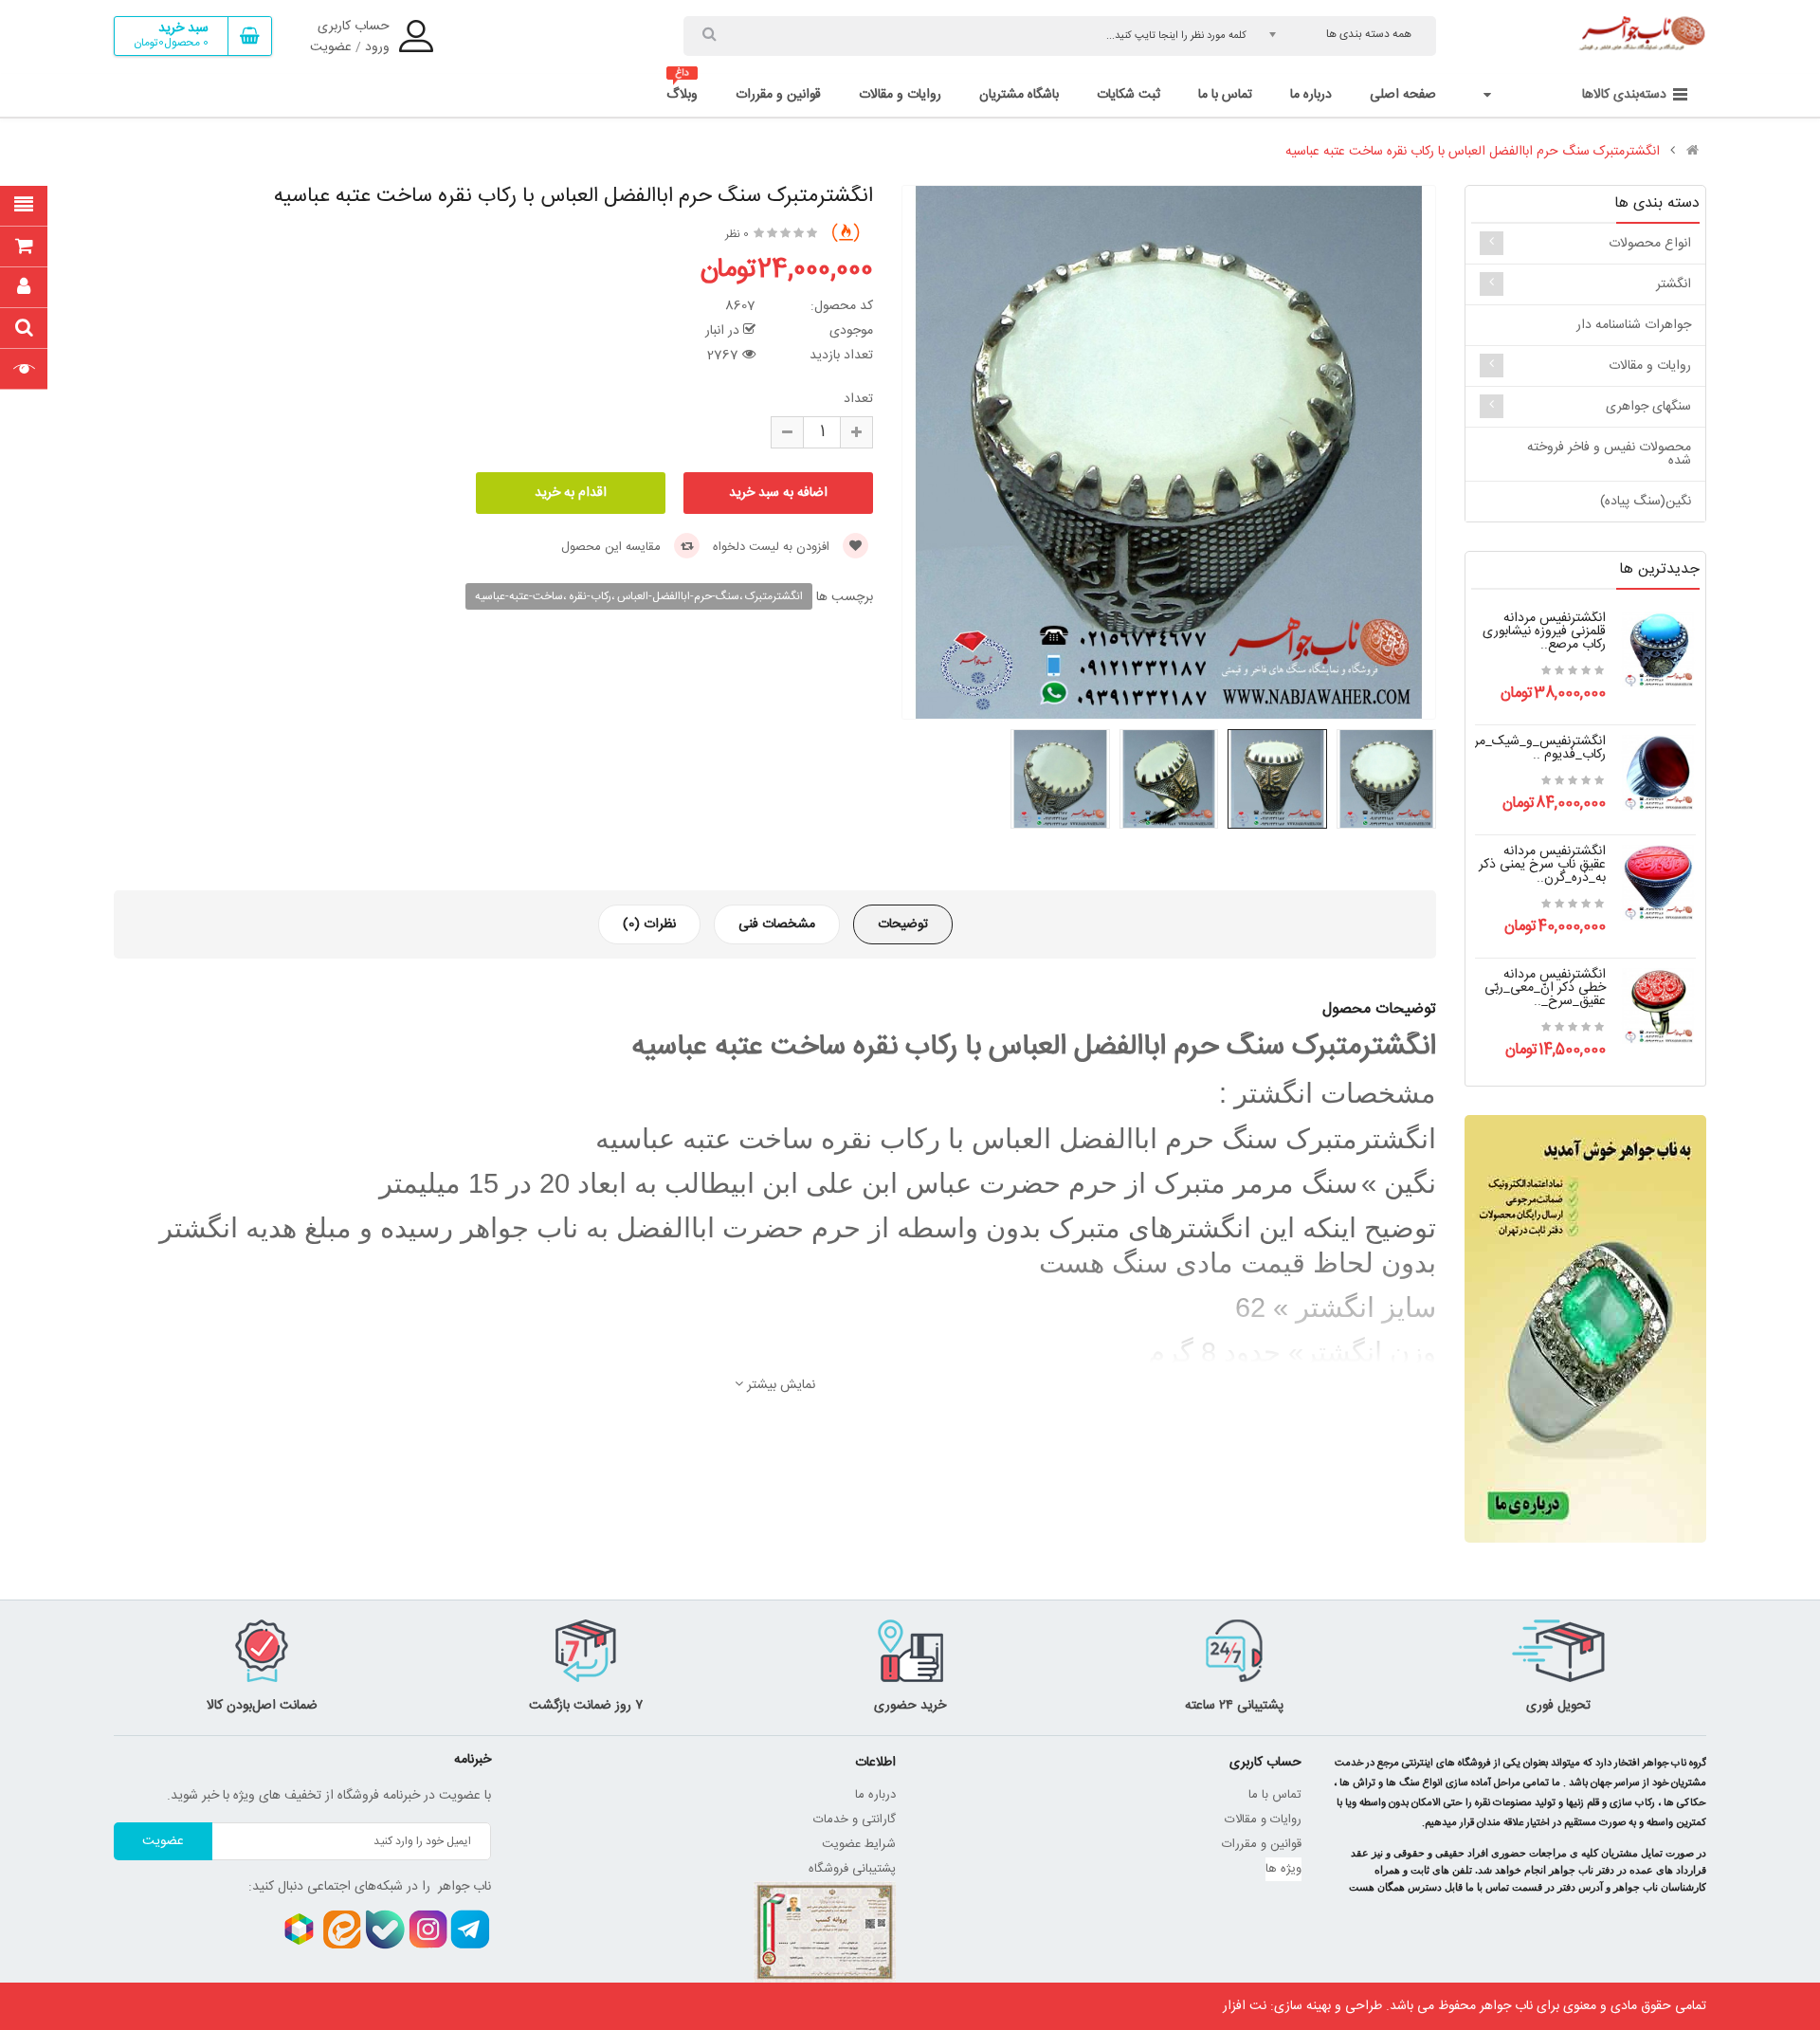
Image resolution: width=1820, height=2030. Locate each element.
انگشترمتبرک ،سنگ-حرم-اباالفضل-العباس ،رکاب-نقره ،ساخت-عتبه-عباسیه (639, 596)
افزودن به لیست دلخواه (773, 547)
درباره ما (875, 1795)
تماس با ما (1275, 1795)
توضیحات (903, 924)
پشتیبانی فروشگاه (852, 1869)
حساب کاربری (354, 27)
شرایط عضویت (859, 1844)
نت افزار (1245, 2006)
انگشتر (1674, 284)
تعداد (858, 399)
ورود (377, 47)
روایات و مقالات (1650, 366)
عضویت (331, 47)
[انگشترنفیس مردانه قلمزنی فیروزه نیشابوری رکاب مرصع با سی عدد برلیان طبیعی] (1658, 650)
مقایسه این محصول (613, 547)
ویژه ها (1283, 1869)
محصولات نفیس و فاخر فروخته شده (1609, 454)
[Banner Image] (1585, 1329)
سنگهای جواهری (1648, 407)
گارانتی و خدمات (855, 1820)
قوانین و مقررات (1262, 1844)
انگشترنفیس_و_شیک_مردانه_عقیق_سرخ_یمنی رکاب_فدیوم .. (1481, 748)
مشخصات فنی (777, 924)
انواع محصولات (1650, 244)
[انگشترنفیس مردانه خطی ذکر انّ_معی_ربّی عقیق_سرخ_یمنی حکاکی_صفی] (1658, 1007)
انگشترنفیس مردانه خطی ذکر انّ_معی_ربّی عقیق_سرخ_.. (1545, 988)
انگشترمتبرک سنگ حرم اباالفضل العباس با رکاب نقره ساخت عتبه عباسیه (1473, 152)
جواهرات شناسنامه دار (1634, 325)
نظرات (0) (649, 924)
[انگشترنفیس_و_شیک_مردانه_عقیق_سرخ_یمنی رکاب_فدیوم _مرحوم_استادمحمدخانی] (1658, 774)
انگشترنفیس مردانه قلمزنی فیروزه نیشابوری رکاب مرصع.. (1544, 631)
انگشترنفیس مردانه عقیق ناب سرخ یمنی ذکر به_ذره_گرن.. (1542, 865)
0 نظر (737, 234)
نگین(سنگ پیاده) (1646, 502)
